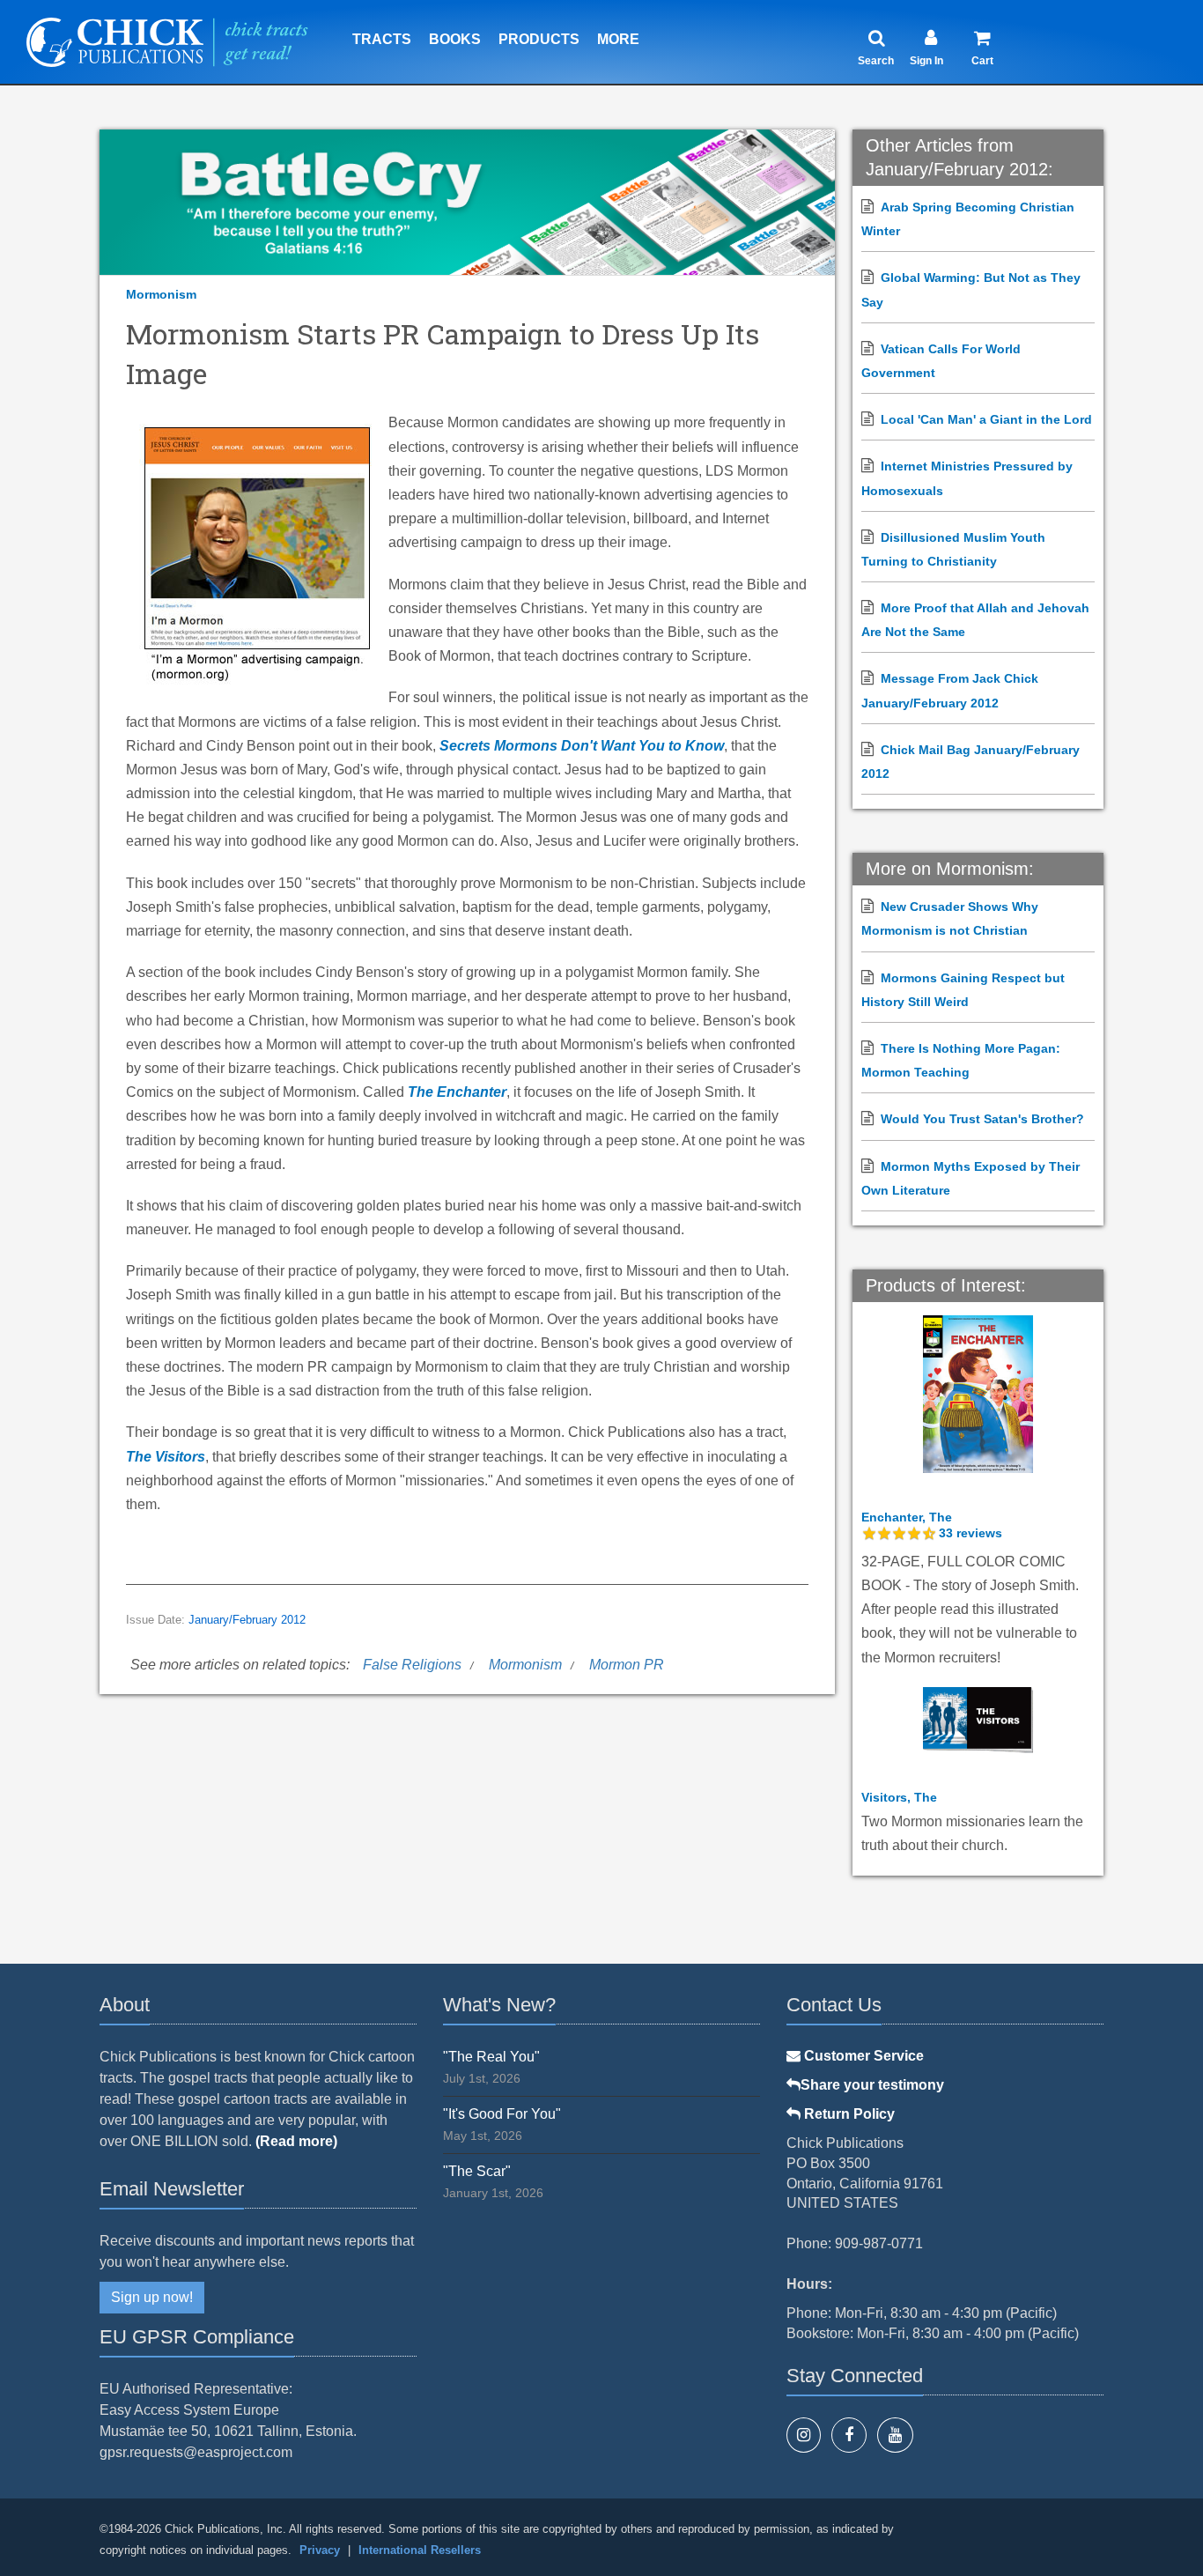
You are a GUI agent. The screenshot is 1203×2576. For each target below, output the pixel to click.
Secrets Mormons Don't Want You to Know (582, 746)
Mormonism (161, 294)
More (618, 39)
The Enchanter (457, 1092)
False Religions (412, 1665)
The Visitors (166, 1457)
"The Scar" (477, 2171)
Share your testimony (872, 2085)
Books (455, 39)
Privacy (320, 2550)
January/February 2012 (247, 1620)
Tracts (382, 39)
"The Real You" (491, 2057)
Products (539, 39)
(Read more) (296, 2141)
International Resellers (420, 2550)
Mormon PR (627, 1665)
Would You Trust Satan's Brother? (982, 1119)
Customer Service (862, 2056)
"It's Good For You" (502, 2114)
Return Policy (848, 2114)
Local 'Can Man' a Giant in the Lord (986, 419)
